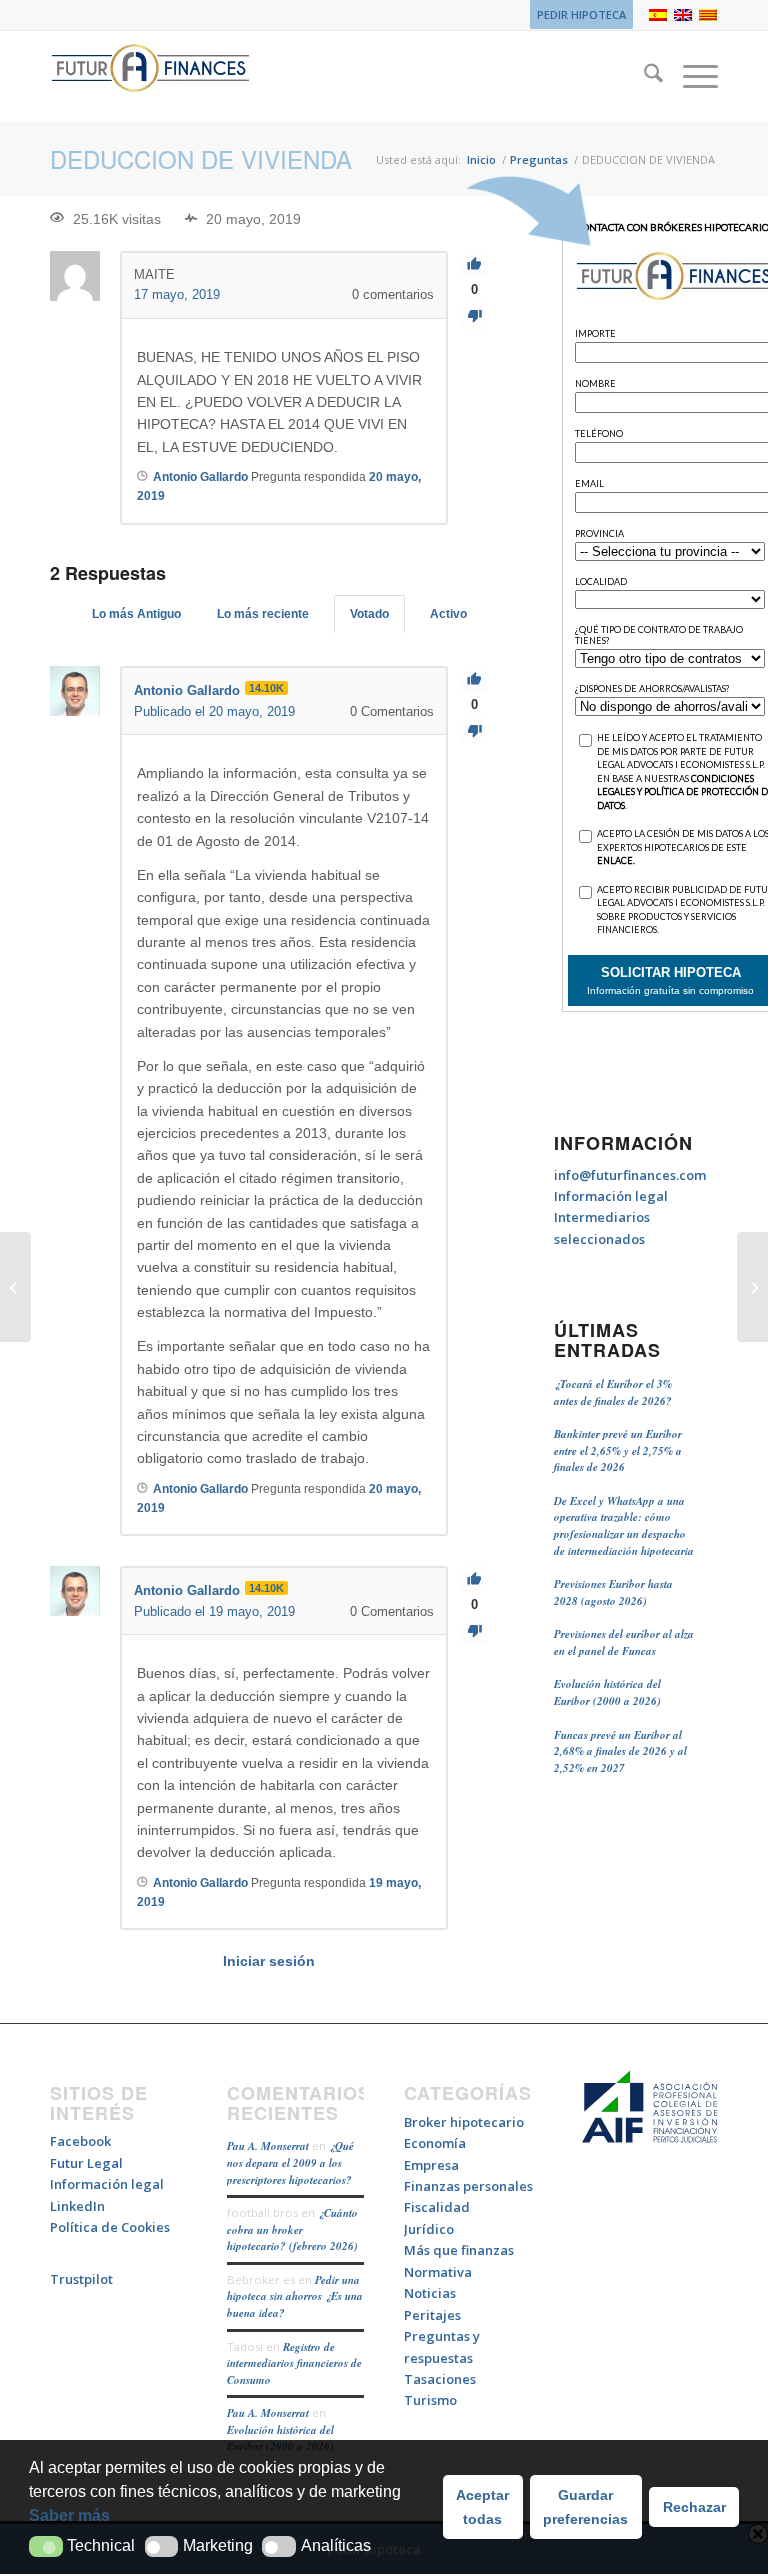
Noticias (430, 2293)
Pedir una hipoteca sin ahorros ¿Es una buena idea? (295, 2296)
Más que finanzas (459, 2250)
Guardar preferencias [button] (585, 2507)
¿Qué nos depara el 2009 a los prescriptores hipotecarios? (290, 2162)
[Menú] (690, 76)
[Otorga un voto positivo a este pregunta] (474, 264)
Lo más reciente (263, 614)
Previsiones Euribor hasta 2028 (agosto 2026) (613, 1592)
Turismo (430, 2400)
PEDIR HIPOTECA (581, 14)
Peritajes (432, 2315)
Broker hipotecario (464, 2122)
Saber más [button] (69, 2515)
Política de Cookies (110, 2227)
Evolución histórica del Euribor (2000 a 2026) (607, 1692)
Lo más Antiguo (136, 614)
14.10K (266, 688)
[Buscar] (643, 76)
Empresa (431, 2165)
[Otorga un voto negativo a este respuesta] (474, 731)
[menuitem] (576, 15)
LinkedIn (77, 2206)
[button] (46, 2546)
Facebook (80, 2141)
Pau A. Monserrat (268, 2146)
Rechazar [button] (694, 2507)
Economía (435, 2143)
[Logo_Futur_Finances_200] (150, 76)
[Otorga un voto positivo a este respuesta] (474, 679)
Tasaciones (440, 2379)
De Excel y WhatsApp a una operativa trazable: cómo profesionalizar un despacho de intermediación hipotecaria (624, 1526)
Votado (369, 614)
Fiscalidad (437, 2207)
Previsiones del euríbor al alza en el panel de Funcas (624, 1642)
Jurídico (429, 2229)
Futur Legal (86, 2163)
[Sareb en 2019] (15, 1287)
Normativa (438, 2272)
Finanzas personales (468, 2186)
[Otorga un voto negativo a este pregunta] (474, 316)
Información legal (611, 1196)
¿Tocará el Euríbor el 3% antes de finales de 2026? (613, 1392)
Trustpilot (81, 2279)
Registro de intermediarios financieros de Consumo (294, 2363)
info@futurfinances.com (630, 1175)
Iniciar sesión (269, 1961)
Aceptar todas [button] (482, 2507)
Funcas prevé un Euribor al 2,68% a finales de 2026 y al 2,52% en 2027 (620, 1751)
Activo (448, 614)
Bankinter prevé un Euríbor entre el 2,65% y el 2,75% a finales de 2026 (618, 1450)
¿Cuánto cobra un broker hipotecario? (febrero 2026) (292, 2229)
